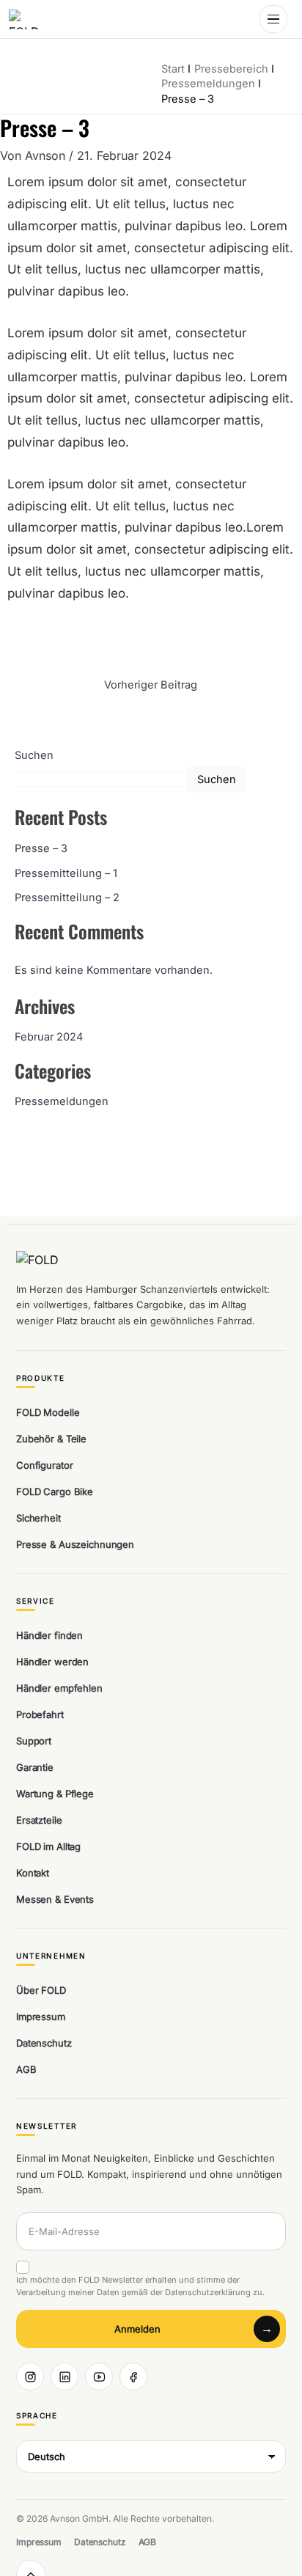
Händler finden (49, 1635)
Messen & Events (55, 1899)
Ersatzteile (39, 1820)
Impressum (41, 2017)
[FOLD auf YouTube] (99, 2377)
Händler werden (52, 1662)
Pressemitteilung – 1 (66, 873)
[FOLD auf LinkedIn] (65, 2377)
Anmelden (137, 2329)
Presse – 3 (41, 848)
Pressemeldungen (62, 1101)
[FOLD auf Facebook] (133, 2377)
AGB (26, 2069)
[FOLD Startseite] (27, 19)
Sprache (37, 2416)
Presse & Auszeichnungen (75, 1544)
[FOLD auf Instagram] (30, 2377)
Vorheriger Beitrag (151, 685)
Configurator (44, 1465)
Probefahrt (40, 1714)
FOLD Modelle (48, 1412)
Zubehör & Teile (51, 1439)
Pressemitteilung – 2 (67, 898)
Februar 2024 (49, 1037)
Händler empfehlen (59, 1688)
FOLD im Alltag (48, 1846)
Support (34, 1741)
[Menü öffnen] (273, 19)
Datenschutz (44, 2043)
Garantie (35, 1767)
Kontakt (33, 1873)
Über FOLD (41, 1990)
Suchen (34, 755)
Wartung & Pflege (55, 1794)
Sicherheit (38, 1518)
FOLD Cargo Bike (55, 1491)
